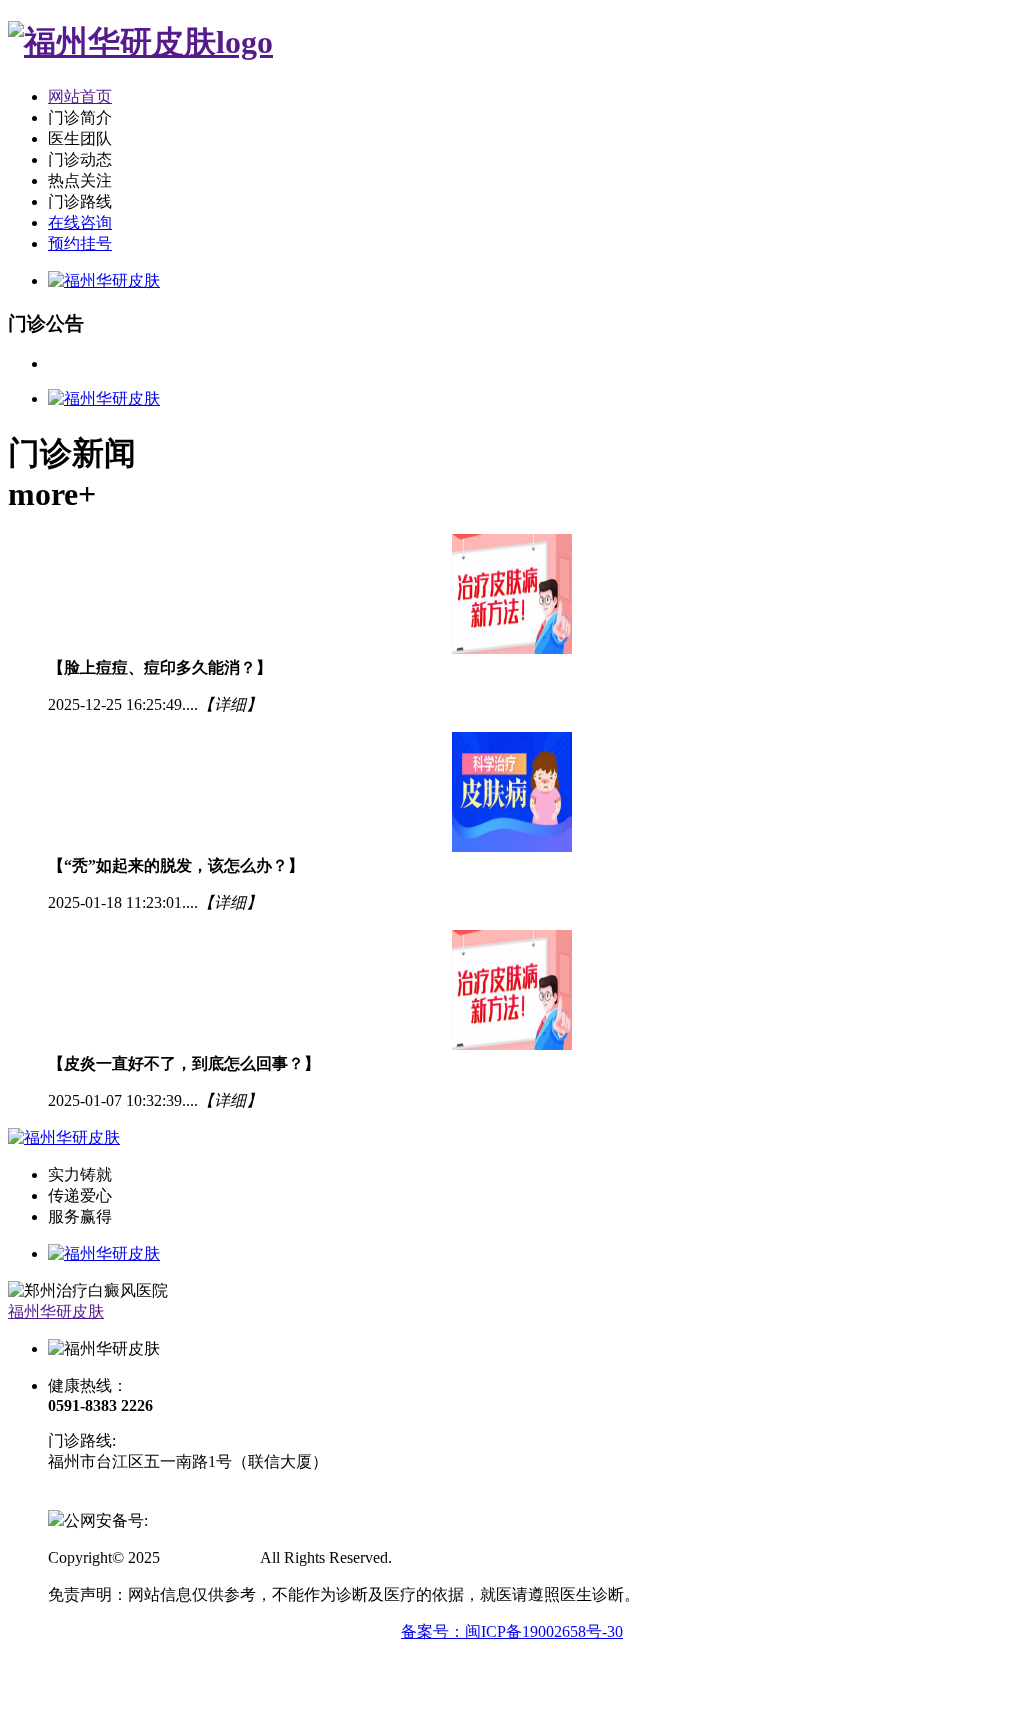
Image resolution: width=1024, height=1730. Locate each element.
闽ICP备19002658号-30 (127, 1498)
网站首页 (80, 96)
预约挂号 (80, 243)
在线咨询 (80, 222)
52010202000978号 (212, 1520)
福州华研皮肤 (56, 1311)
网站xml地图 (440, 1557)
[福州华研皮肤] (140, 42)
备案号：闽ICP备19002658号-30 (512, 1631)
